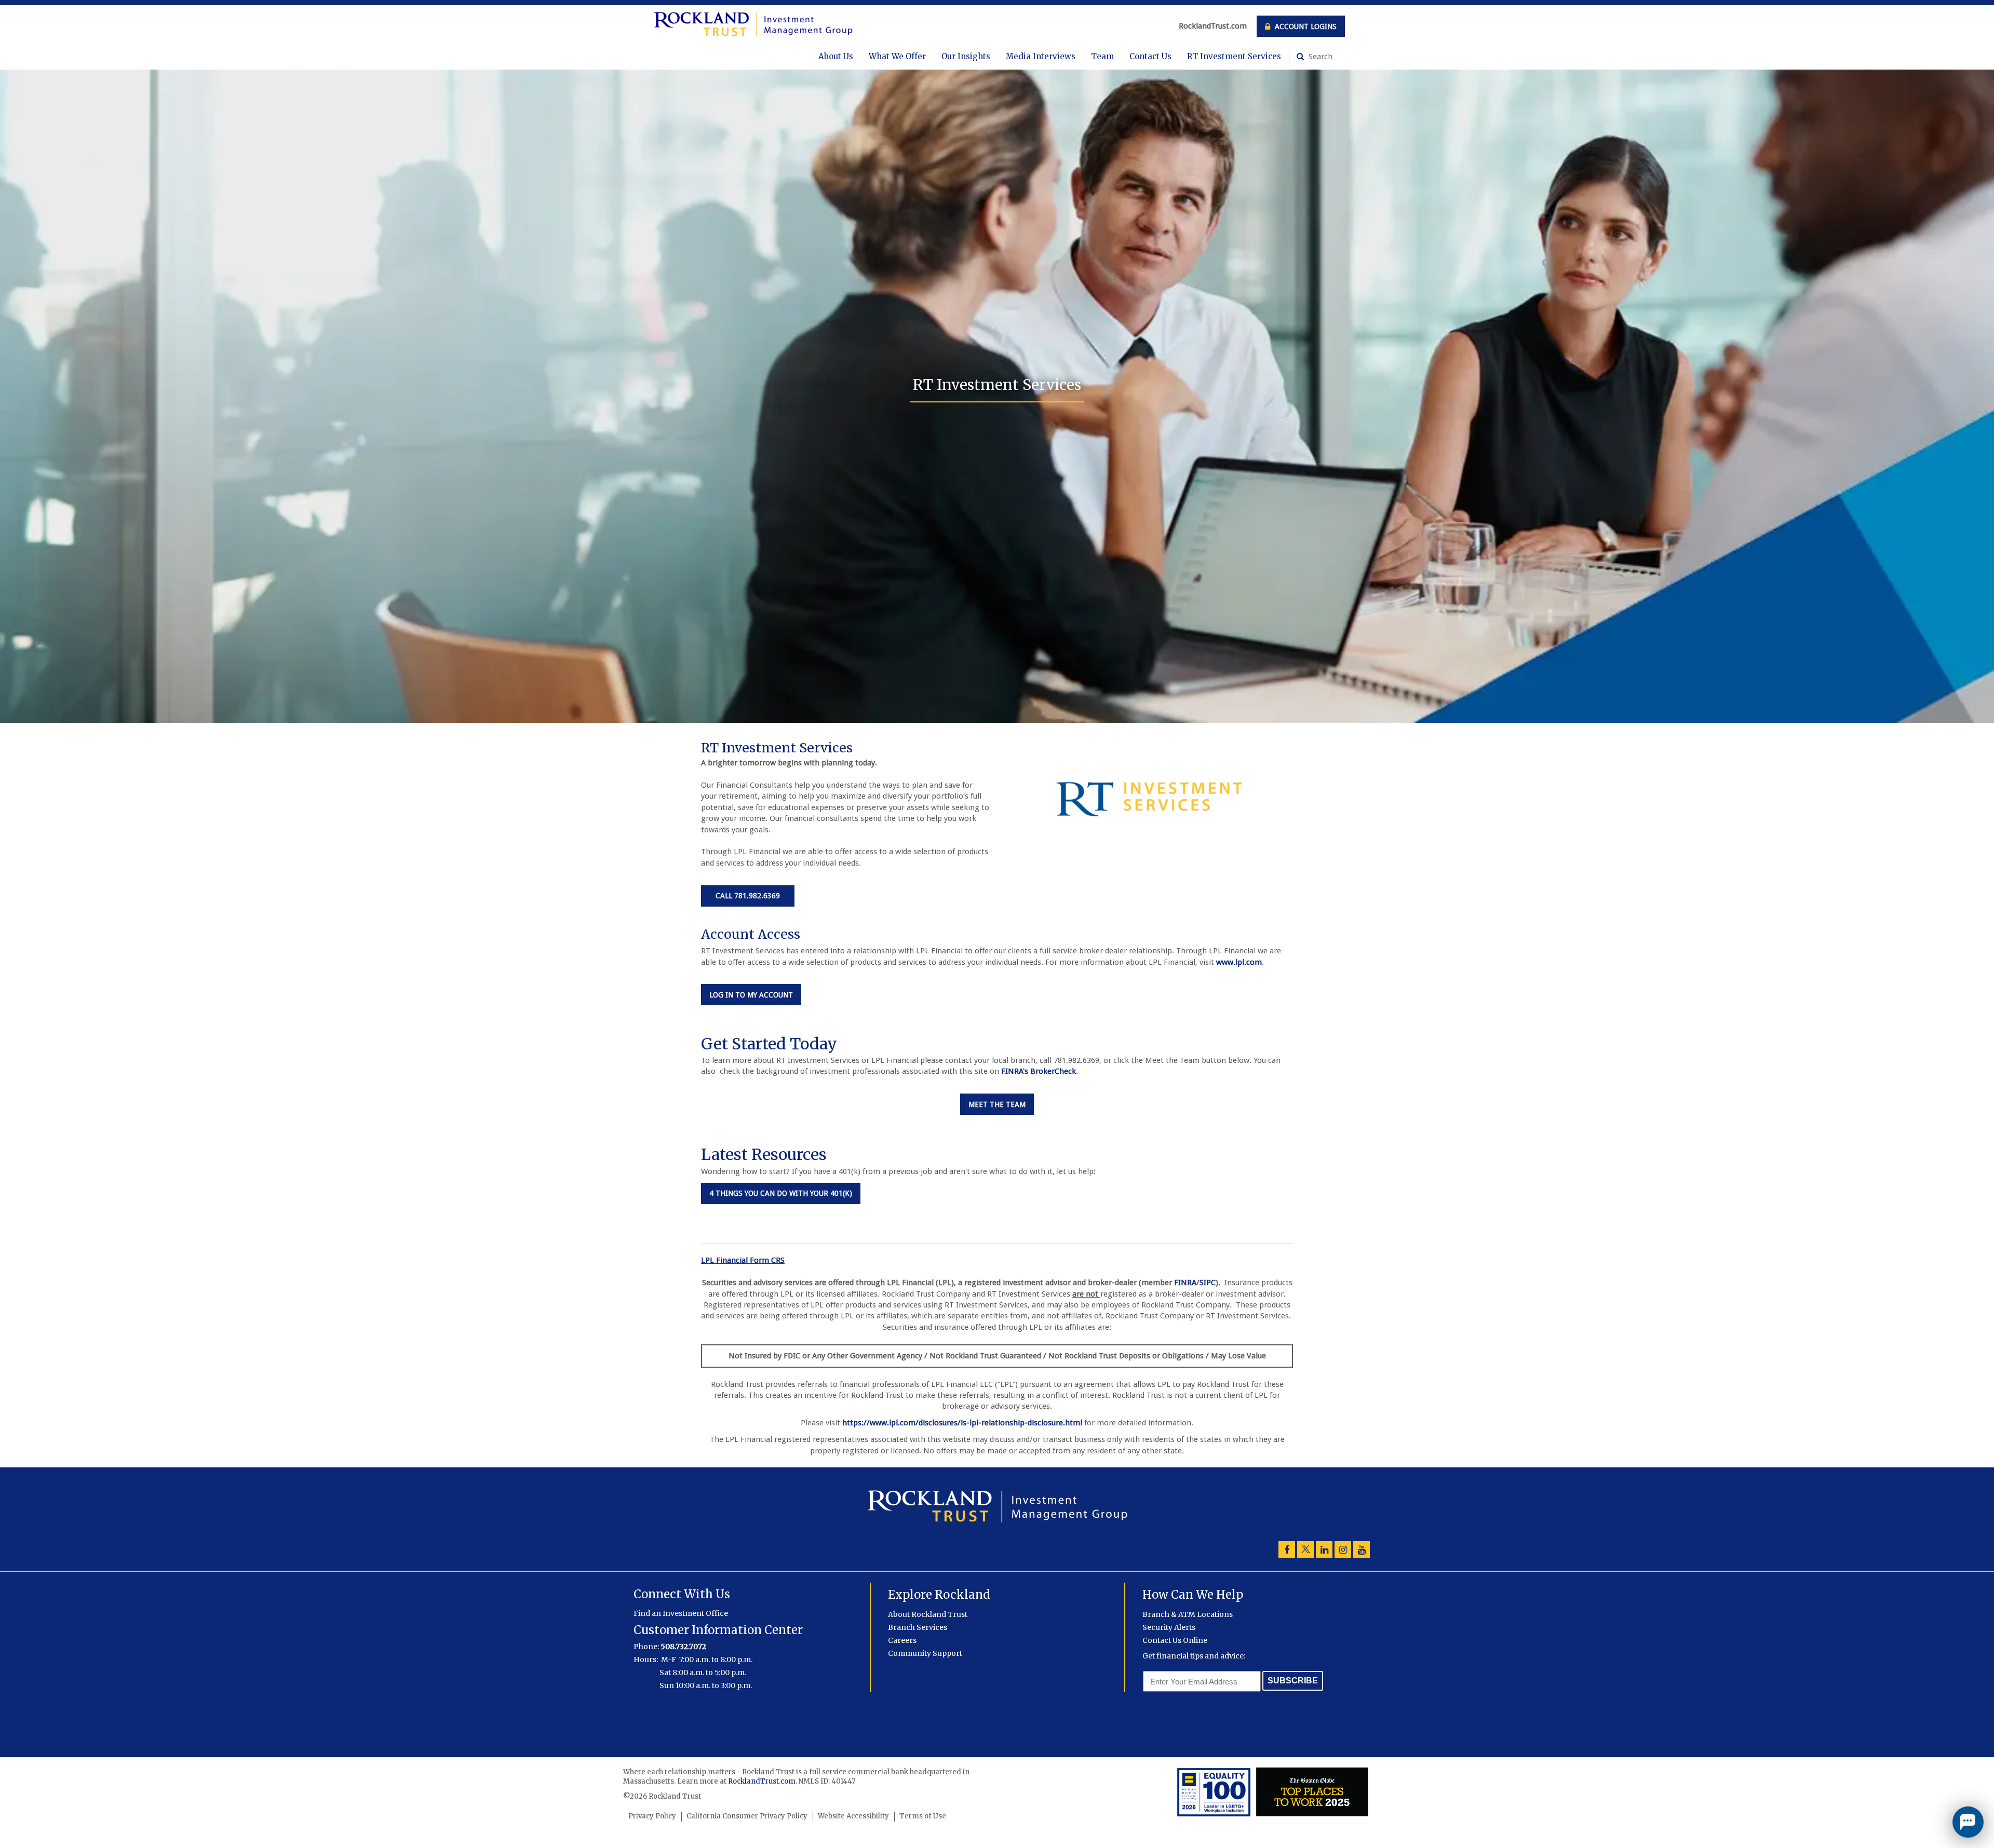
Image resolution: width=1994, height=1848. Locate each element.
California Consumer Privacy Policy (747, 1816)
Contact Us (1150, 56)
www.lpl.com (1239, 962)
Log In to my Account (755, 995)
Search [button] (1319, 57)
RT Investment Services (1234, 56)
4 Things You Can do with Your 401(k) (785, 1193)
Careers (902, 1640)
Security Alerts (1169, 1627)
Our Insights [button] (966, 56)
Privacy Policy (652, 1816)
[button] (1968, 1822)
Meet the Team (1001, 1104)
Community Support (925, 1653)
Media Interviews (1041, 56)
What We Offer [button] (897, 56)
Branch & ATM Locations (1188, 1614)
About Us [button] (836, 56)
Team (1102, 56)
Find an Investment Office (681, 1613)
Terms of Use (923, 1816)
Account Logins (1305, 26)
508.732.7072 (683, 1647)
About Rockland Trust (928, 1614)
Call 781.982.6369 (748, 896)
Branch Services (918, 1627)
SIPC (1208, 1283)
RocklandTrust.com (1213, 26)
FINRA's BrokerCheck (1039, 1071)
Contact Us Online (1175, 1640)
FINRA (1185, 1283)
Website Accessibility (853, 1816)
